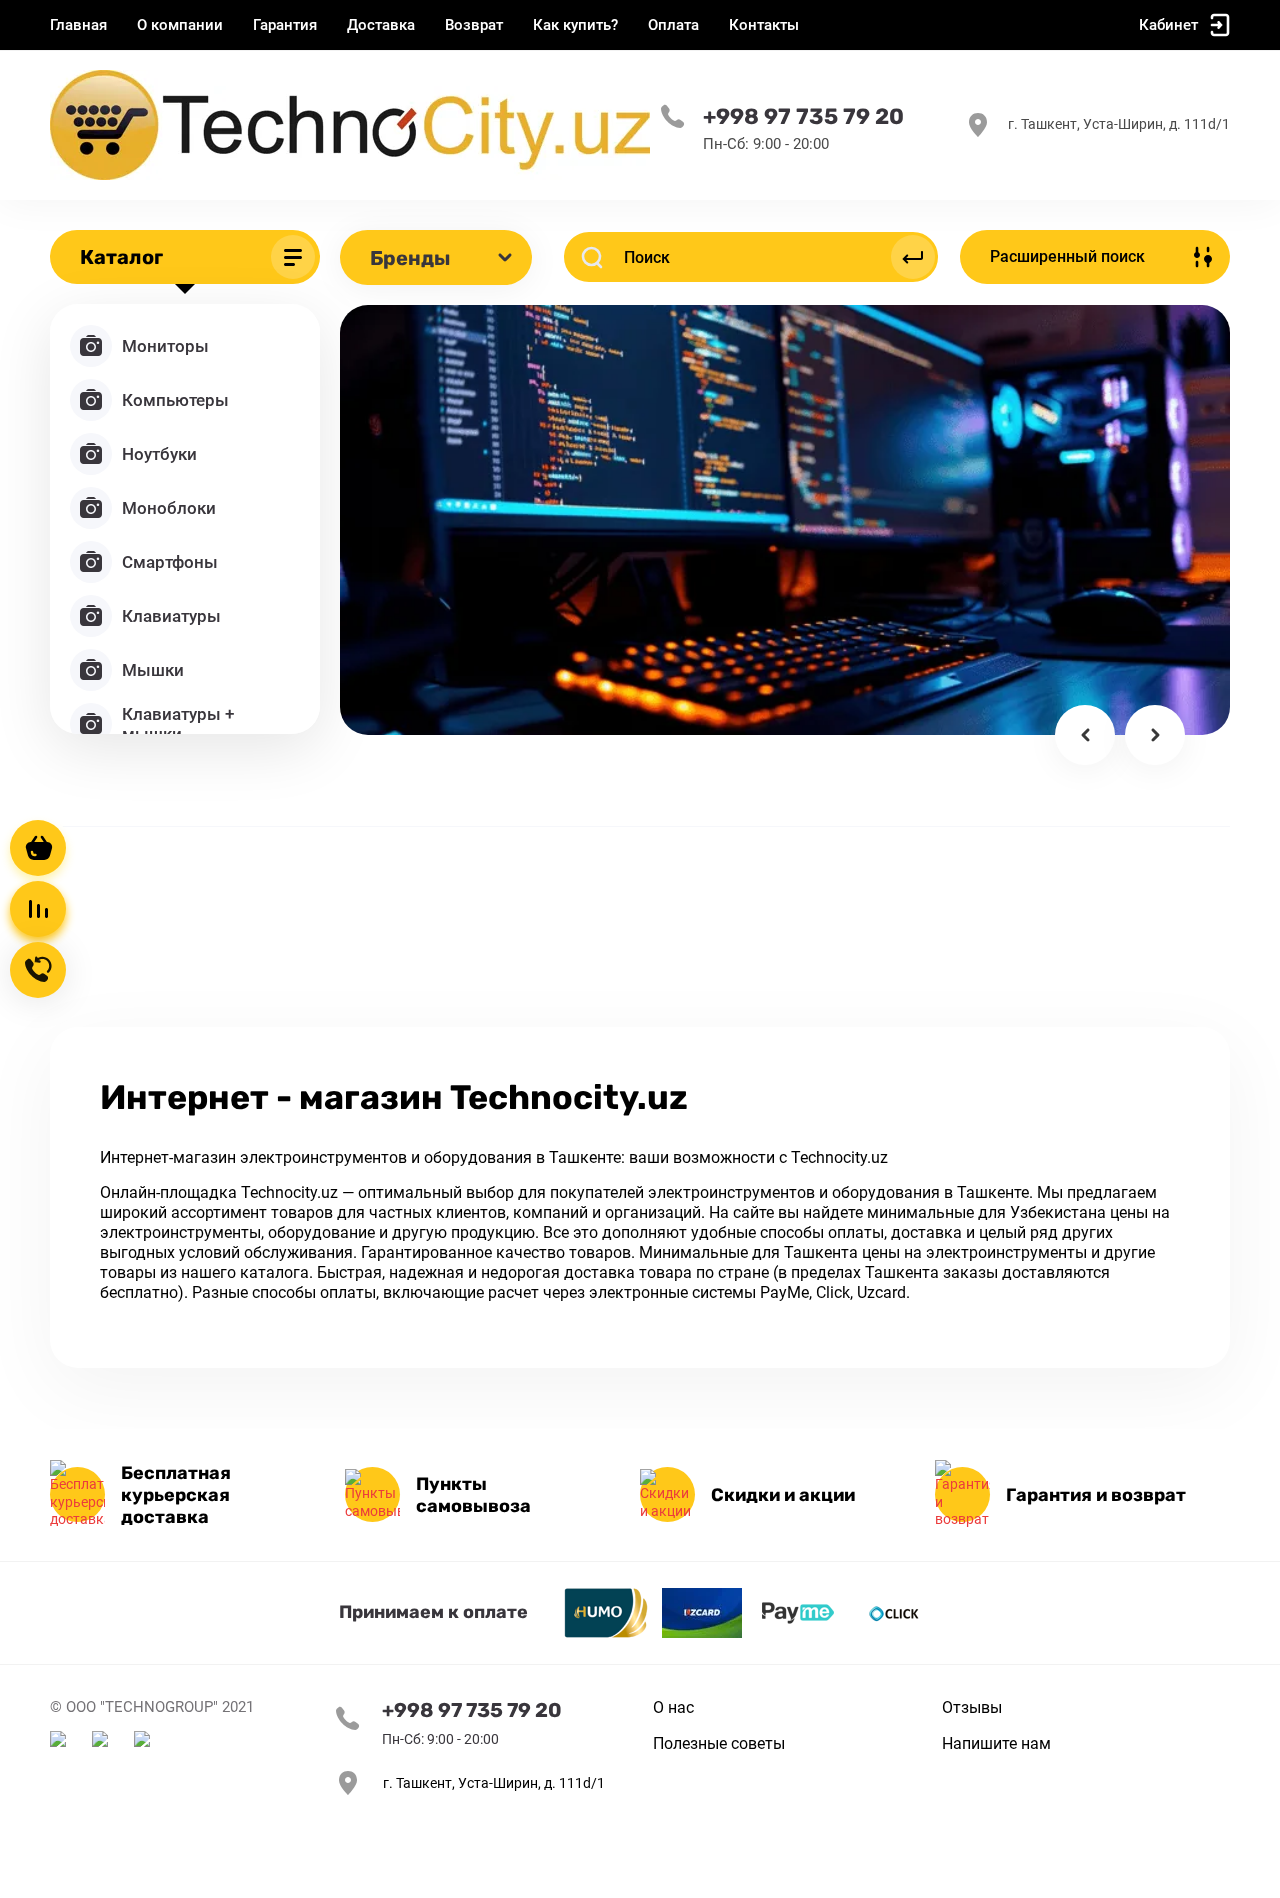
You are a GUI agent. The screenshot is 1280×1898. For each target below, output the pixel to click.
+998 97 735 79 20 (803, 117)
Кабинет (1168, 25)
